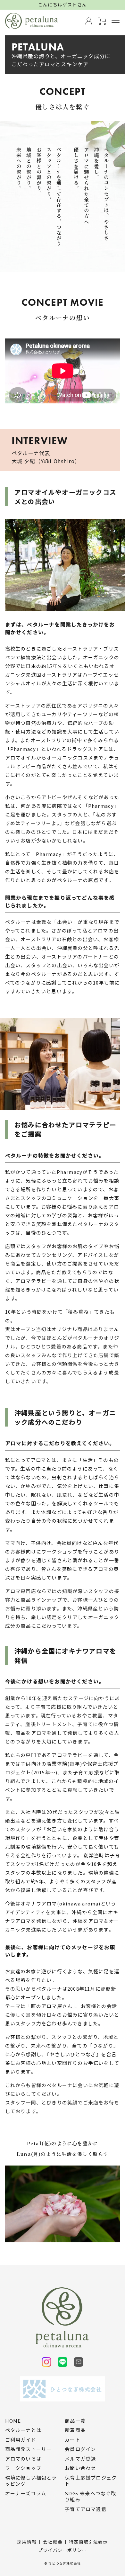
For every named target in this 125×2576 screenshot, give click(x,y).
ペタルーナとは (23, 2430)
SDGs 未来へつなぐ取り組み (90, 2496)
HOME (13, 2421)
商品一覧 (75, 2421)
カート (73, 2440)
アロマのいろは (23, 2459)
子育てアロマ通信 (86, 2509)
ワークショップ (23, 2468)
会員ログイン (80, 2449)
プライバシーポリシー (63, 2550)
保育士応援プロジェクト (91, 2481)
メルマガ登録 (80, 2459)
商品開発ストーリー (29, 2449)
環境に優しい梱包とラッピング (31, 2481)
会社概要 (53, 2542)
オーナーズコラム (26, 2493)
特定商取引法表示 (88, 2542)
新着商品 (75, 2430)
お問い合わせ (80, 2468)
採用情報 (27, 2542)
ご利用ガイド (21, 2440)
